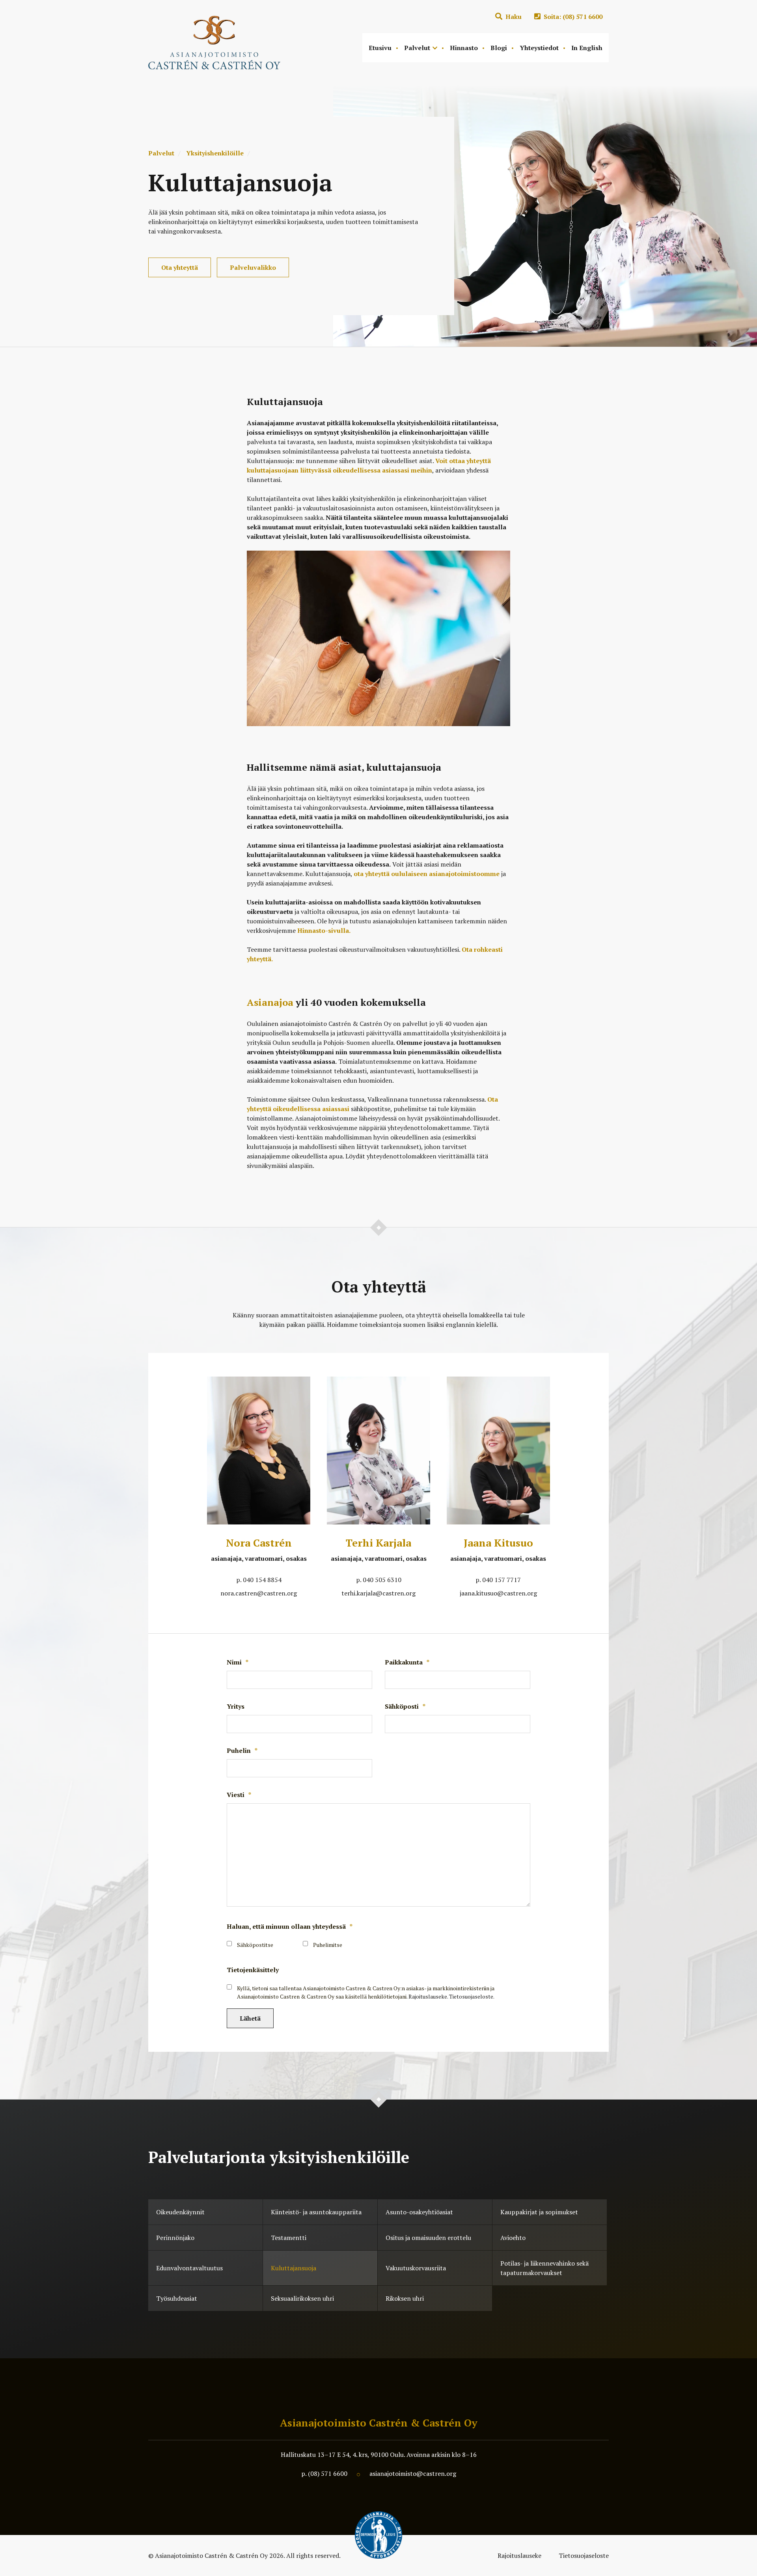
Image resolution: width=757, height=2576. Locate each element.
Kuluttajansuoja (294, 2268)
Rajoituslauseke (520, 2555)
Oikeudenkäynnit (180, 2212)
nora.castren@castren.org (259, 1593)
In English (587, 48)
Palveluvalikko (253, 267)
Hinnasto (464, 48)
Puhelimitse (328, 1945)
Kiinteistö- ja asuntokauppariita (316, 2212)
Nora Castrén (259, 1543)
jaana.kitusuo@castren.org (498, 1593)
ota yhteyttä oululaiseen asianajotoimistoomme (427, 874)
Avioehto (513, 2238)
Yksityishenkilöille (215, 153)
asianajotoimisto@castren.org (413, 2473)
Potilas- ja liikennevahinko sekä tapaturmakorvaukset (544, 2268)
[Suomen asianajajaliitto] (378, 2535)
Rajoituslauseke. (428, 1996)
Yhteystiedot (539, 48)
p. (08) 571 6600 (324, 2473)
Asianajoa (270, 1002)
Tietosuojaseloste (584, 2555)
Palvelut (417, 48)
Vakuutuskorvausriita (416, 2268)
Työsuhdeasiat (177, 2298)
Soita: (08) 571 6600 (572, 17)
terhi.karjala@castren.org (378, 1593)
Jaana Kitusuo (498, 1543)
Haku (513, 17)
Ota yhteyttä (180, 267)
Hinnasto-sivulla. (324, 930)
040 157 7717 (502, 1580)
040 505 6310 (382, 1580)
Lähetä (250, 2018)
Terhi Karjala (378, 1543)
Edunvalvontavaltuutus (189, 2268)
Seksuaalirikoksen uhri (302, 2298)
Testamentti (289, 2238)
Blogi (499, 48)
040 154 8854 (262, 1580)
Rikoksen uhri (405, 2298)
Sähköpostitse (255, 1945)
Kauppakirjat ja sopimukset (539, 2212)
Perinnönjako (175, 2238)
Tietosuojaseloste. (472, 1996)
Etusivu (380, 48)
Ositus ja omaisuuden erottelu (428, 2238)
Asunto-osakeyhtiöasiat (419, 2212)
